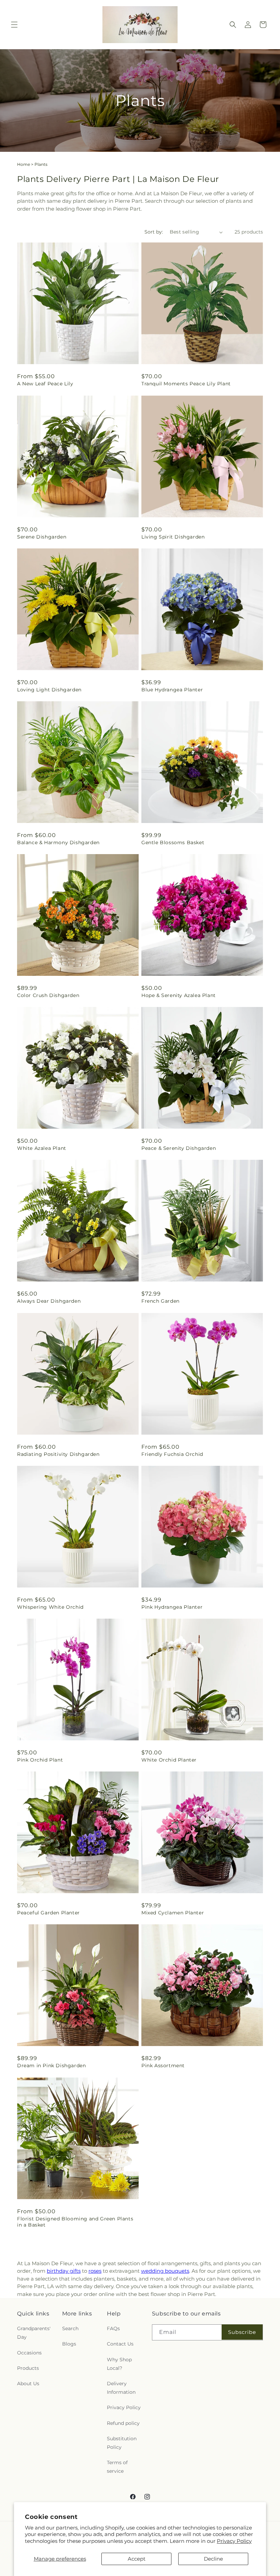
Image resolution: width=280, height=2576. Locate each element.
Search (70, 2328)
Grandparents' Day (34, 2333)
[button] (14, 25)
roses (95, 2271)
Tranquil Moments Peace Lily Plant (186, 384)
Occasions (29, 2353)
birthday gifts (64, 2271)
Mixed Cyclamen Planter (173, 1913)
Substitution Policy (122, 2443)
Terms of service (117, 2467)
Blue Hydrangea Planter (172, 690)
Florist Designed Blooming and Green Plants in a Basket (75, 2222)
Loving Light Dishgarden (49, 690)
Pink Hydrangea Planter (172, 1607)
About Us (28, 2384)
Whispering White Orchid (50, 1607)
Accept (137, 2559)
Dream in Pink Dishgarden (51, 2066)
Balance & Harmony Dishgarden (58, 842)
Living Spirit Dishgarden (173, 537)
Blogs (69, 2344)
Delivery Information (121, 2388)
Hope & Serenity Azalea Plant (179, 995)
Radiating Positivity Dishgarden (58, 1454)
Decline (213, 2559)
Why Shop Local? (119, 2364)
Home (24, 164)
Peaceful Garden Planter (48, 1913)
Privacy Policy (234, 2541)
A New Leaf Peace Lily (45, 384)
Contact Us (120, 2344)
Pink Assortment (163, 2066)
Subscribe (242, 2332)
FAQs (113, 2328)
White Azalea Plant (42, 1148)
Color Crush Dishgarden (48, 995)
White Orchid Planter (169, 1760)
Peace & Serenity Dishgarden (179, 1148)
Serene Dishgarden (42, 537)
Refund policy (123, 2423)
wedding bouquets (165, 2271)
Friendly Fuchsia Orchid (172, 1454)
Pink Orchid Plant (40, 1760)
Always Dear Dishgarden (49, 1301)
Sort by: (154, 232)
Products (28, 2368)
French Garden (160, 1301)
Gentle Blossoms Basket (173, 842)
